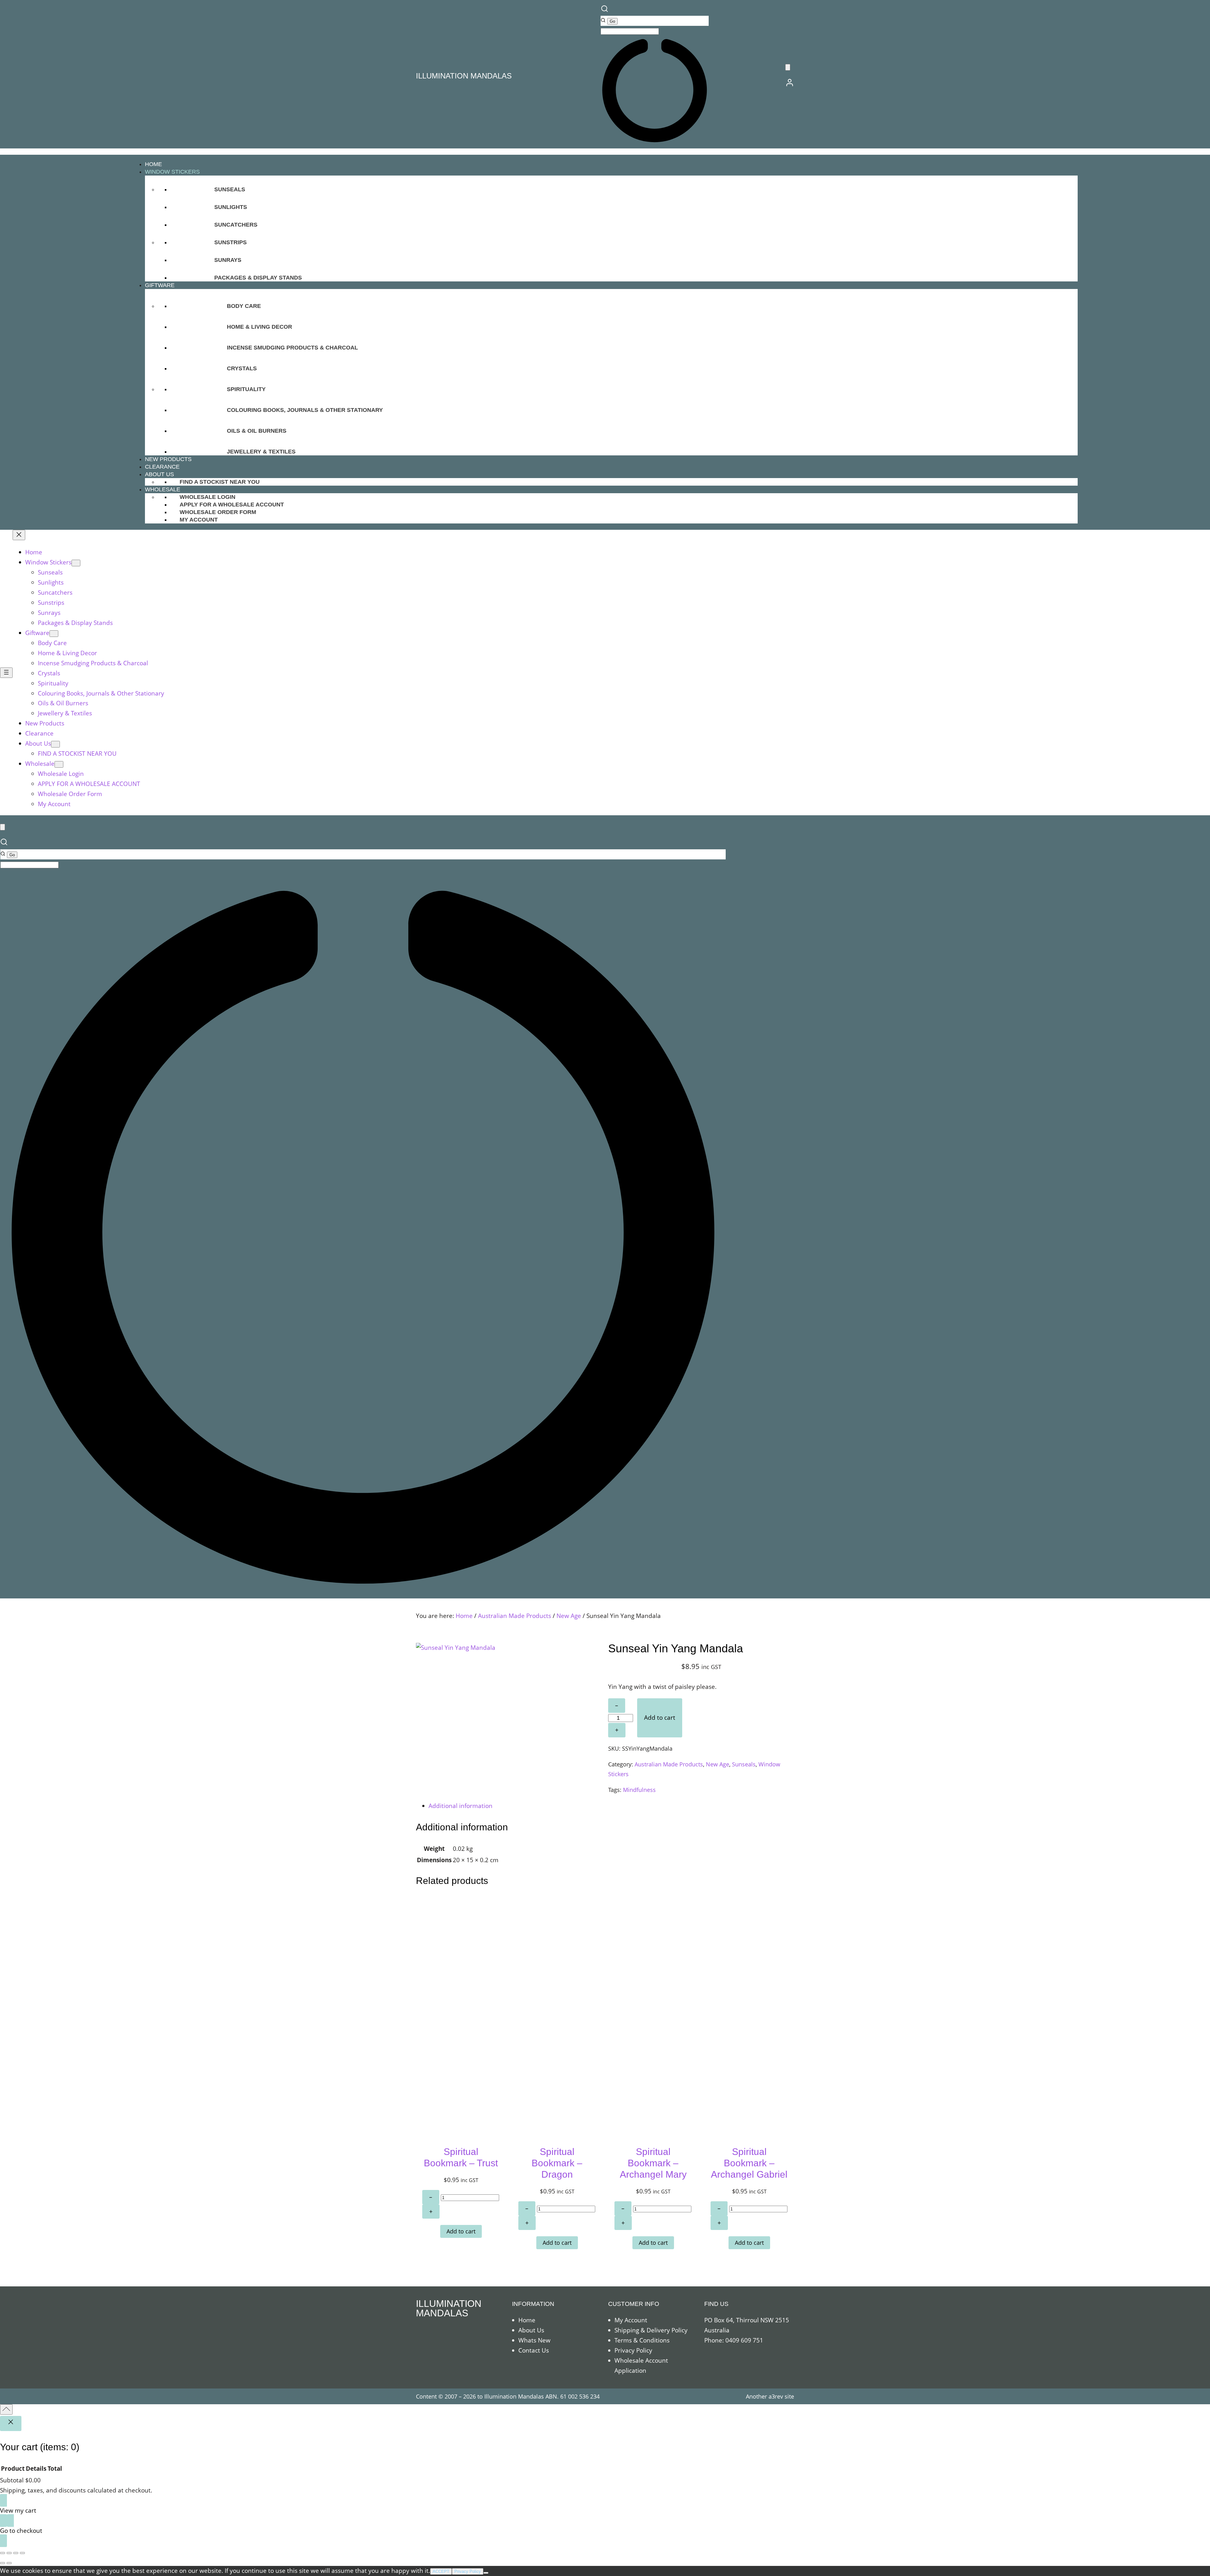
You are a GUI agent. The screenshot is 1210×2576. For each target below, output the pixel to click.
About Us (531, 2330)
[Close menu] (19, 535)
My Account (631, 2320)
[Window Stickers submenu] (76, 563)
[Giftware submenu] (54, 634)
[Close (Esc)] (22, 2553)
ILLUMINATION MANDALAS (464, 76)
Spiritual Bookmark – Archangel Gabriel (749, 2163)
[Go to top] (6, 2409)
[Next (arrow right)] (9, 2563)
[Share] (16, 2553)
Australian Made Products (515, 1616)
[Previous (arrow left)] (3, 2563)
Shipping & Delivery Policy (651, 2330)
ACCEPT (441, 2571)
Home (464, 1616)
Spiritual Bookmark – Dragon (557, 2163)
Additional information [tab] (461, 1806)
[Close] (11, 2423)
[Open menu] (6, 673)
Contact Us (534, 2350)
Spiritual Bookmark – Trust (461, 2157)
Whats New (534, 2340)
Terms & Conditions (642, 2340)
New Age (569, 1616)
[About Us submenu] (55, 744)
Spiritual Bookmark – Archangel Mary (653, 2163)
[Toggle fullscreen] (9, 2553)
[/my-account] (790, 85)
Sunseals (744, 1764)
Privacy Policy (633, 2350)
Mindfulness (639, 1790)
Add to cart (660, 1718)
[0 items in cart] (788, 67)
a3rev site (781, 2396)
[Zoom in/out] (3, 2553)
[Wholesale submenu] (59, 764)
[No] (486, 2573)
